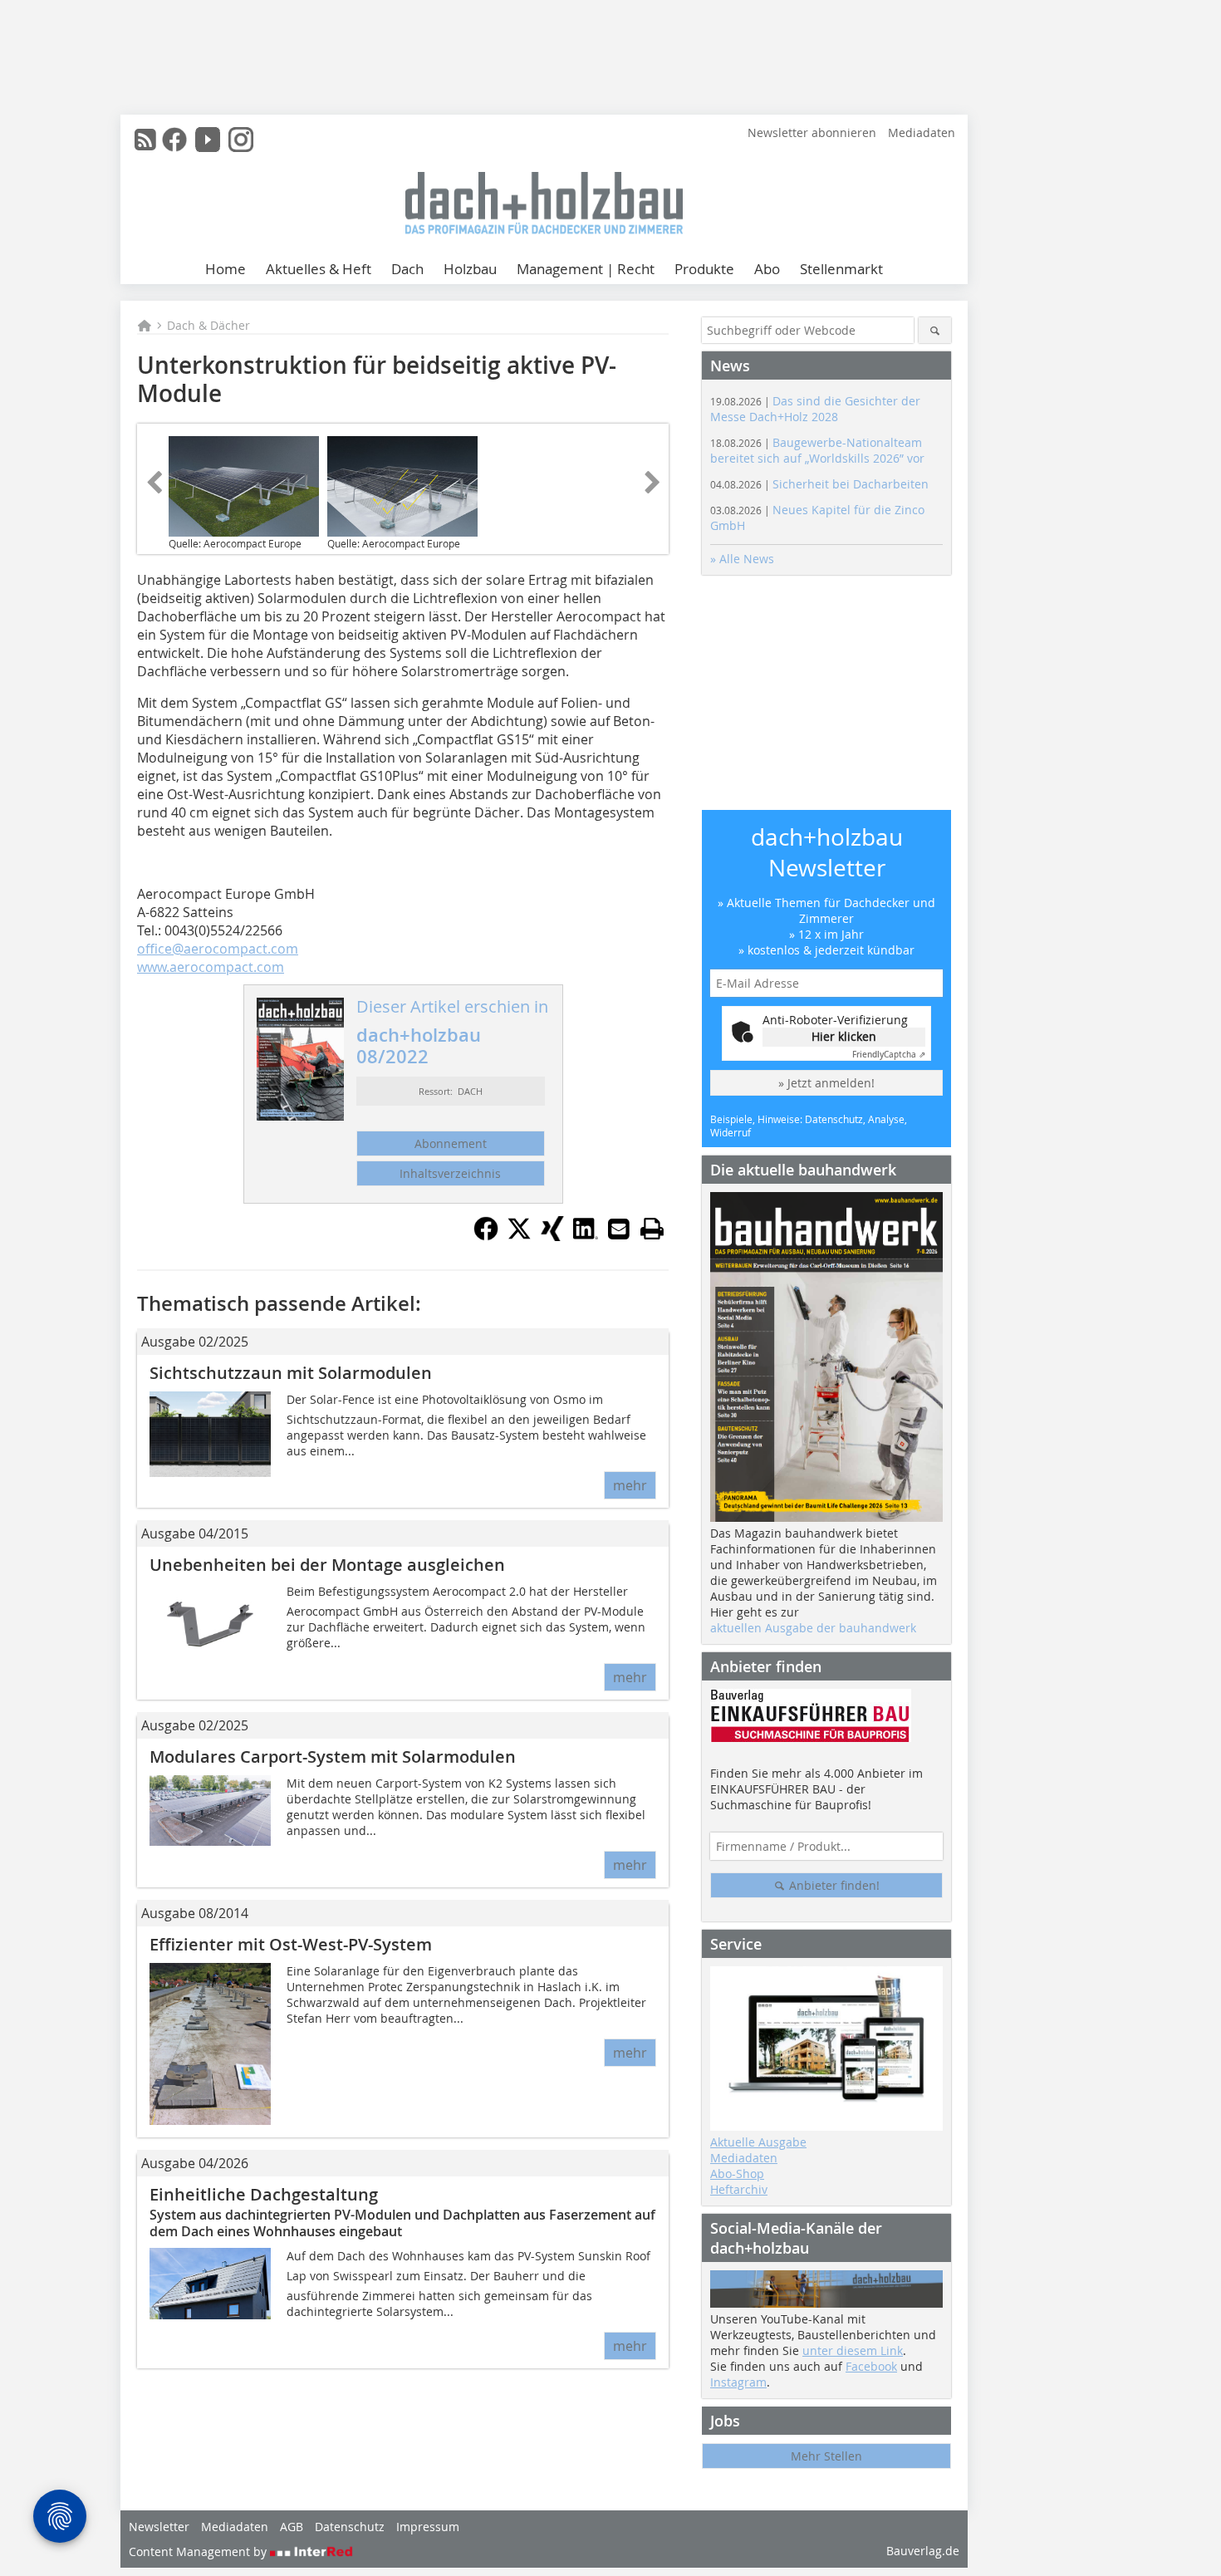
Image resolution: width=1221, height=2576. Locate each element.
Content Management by (199, 2551)
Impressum (428, 2527)
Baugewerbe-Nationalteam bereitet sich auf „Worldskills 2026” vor (817, 450)
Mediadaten (922, 132)
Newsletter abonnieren (812, 132)
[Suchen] (935, 330)
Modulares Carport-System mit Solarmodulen (333, 1757)
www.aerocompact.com (211, 967)
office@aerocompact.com (218, 949)
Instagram (738, 2382)
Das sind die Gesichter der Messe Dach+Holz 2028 (815, 409)
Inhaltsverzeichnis (450, 1173)
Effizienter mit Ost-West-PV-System (291, 1944)
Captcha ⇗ (889, 1055)
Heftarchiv (739, 2189)
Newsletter (159, 2527)
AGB (292, 2527)
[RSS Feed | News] (145, 140)
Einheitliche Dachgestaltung (264, 2194)
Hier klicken (844, 1036)
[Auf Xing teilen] (552, 1236)
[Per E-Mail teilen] (619, 1229)
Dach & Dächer (208, 325)
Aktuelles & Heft (319, 269)
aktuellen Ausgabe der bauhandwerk (813, 1628)
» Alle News (742, 559)
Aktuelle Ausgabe (758, 2142)
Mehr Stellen (826, 2456)
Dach (407, 269)
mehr (630, 1485)
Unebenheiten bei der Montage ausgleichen (327, 1565)
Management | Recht (586, 269)
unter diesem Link (853, 2350)
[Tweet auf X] (519, 1236)
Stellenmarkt (841, 269)
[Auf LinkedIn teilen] (586, 1236)
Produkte (704, 269)
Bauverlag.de (923, 2551)
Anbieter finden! (833, 1885)
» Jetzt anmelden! (826, 1083)
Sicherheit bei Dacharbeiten (819, 484)
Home (226, 269)
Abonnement (451, 1143)
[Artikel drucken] (652, 1229)
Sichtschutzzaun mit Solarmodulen (291, 1373)
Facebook (871, 2366)
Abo (767, 269)
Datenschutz (350, 2527)
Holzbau (470, 269)
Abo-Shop (737, 2174)
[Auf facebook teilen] (486, 1236)
